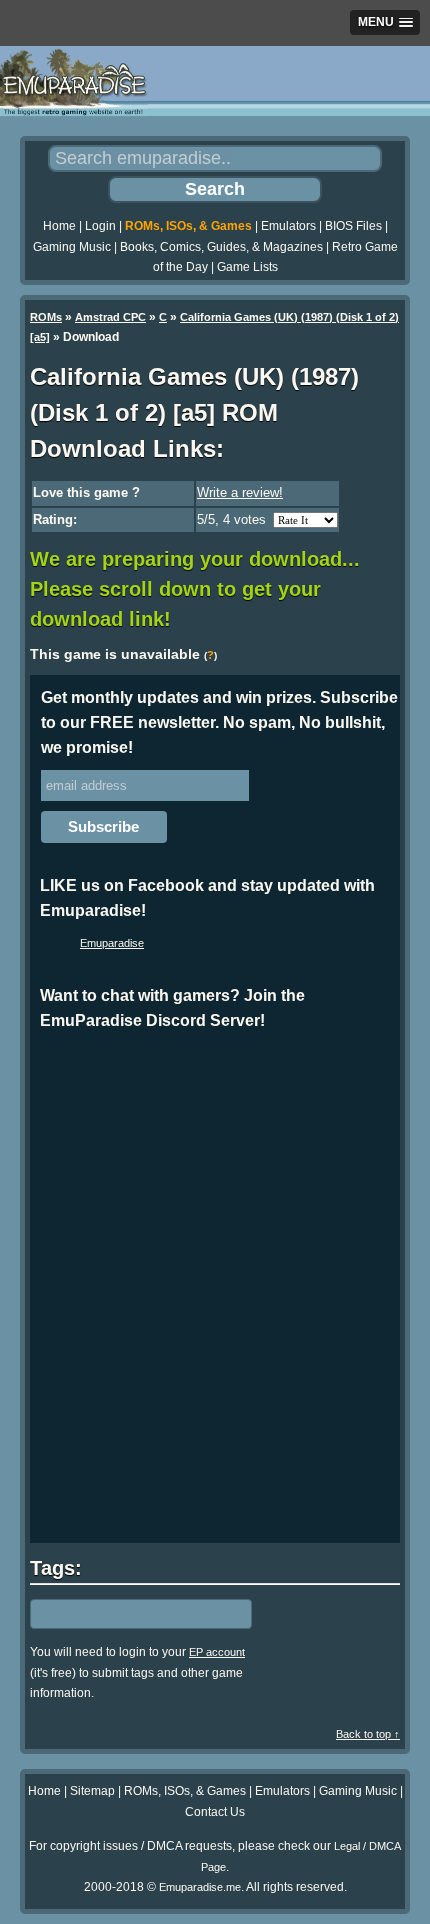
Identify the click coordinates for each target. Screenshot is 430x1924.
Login (100, 226)
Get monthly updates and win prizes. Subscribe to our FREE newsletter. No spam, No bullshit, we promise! (219, 722)
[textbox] (117, 1614)
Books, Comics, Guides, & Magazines (221, 247)
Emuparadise (112, 943)
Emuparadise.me (200, 1887)
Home (59, 226)
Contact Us (215, 1812)
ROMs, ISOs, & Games (188, 226)
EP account (217, 1652)
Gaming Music (72, 247)
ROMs (46, 317)
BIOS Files (353, 226)
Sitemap (92, 1791)
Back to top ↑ (368, 1734)
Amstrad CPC (110, 317)
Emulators (288, 226)
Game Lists (247, 267)
